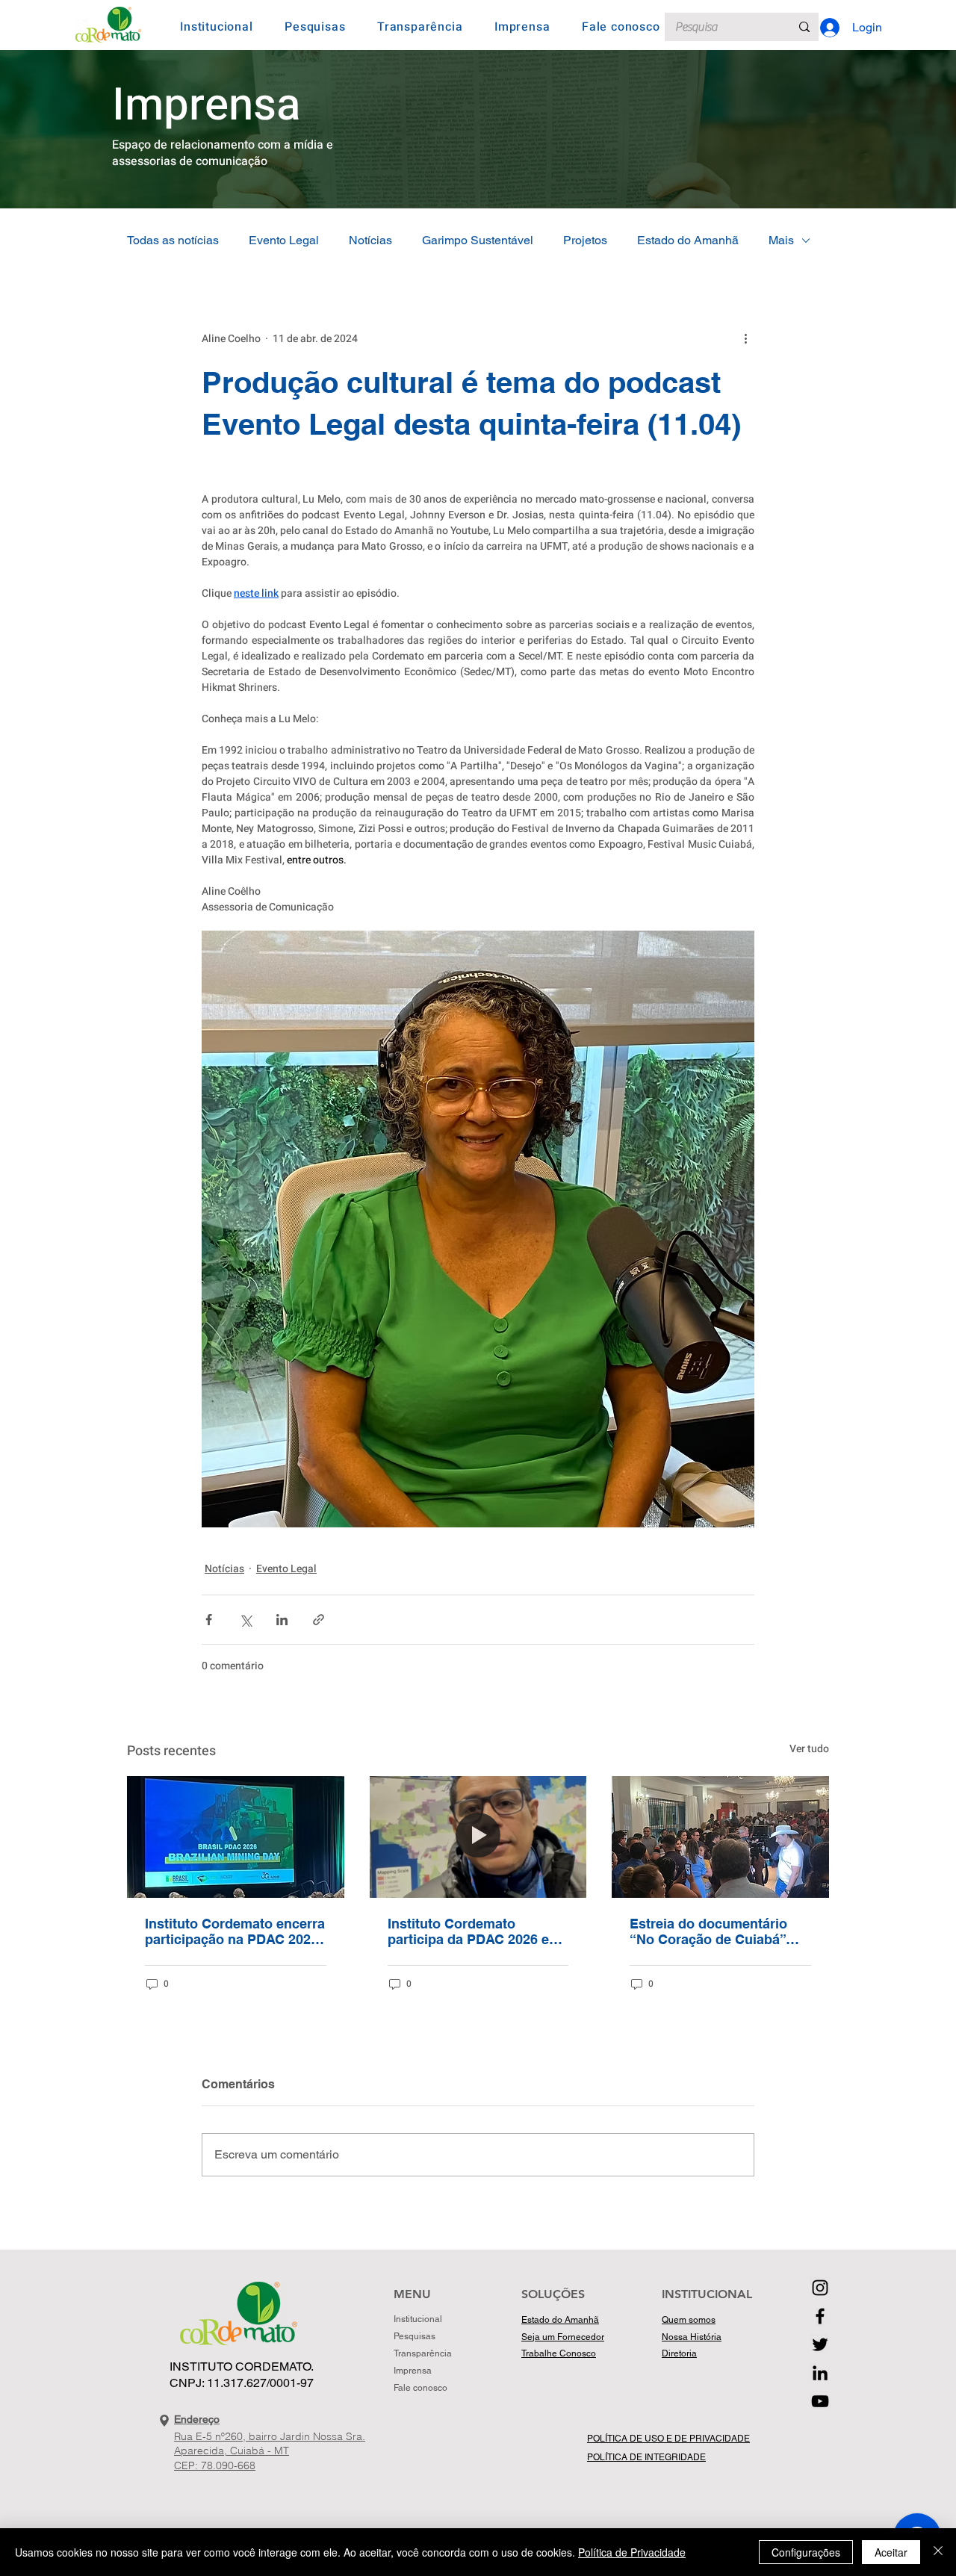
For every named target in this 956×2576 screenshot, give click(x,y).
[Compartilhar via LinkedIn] (282, 1620)
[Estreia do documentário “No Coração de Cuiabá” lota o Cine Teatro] (720, 1837)
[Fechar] (938, 2552)
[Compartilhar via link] (319, 1620)
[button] (217, 27)
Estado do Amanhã (688, 240)
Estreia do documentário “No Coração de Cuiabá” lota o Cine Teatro (708, 1931)
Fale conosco (420, 2388)
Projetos (585, 240)
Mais (781, 240)
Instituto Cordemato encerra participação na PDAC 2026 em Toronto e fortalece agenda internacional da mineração (235, 1931)
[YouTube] (820, 2401)
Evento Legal (284, 240)
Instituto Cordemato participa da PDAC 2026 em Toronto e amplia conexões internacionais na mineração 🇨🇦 (474, 1931)
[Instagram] (820, 2288)
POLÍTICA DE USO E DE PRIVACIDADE (668, 2439)
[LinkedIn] (820, 2373)
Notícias (370, 240)
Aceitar (891, 2552)
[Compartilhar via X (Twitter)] (245, 1620)
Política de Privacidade (632, 2552)
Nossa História (692, 2337)
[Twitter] (820, 2344)
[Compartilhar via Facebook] (209, 1620)
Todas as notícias (173, 240)
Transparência (422, 2353)
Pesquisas (415, 2336)
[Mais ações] (745, 339)
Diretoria (679, 2353)
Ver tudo (809, 1749)
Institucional (418, 2319)
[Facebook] (820, 2316)
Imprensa (413, 2371)
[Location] (164, 2421)
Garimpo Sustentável (478, 240)
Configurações (806, 2552)
